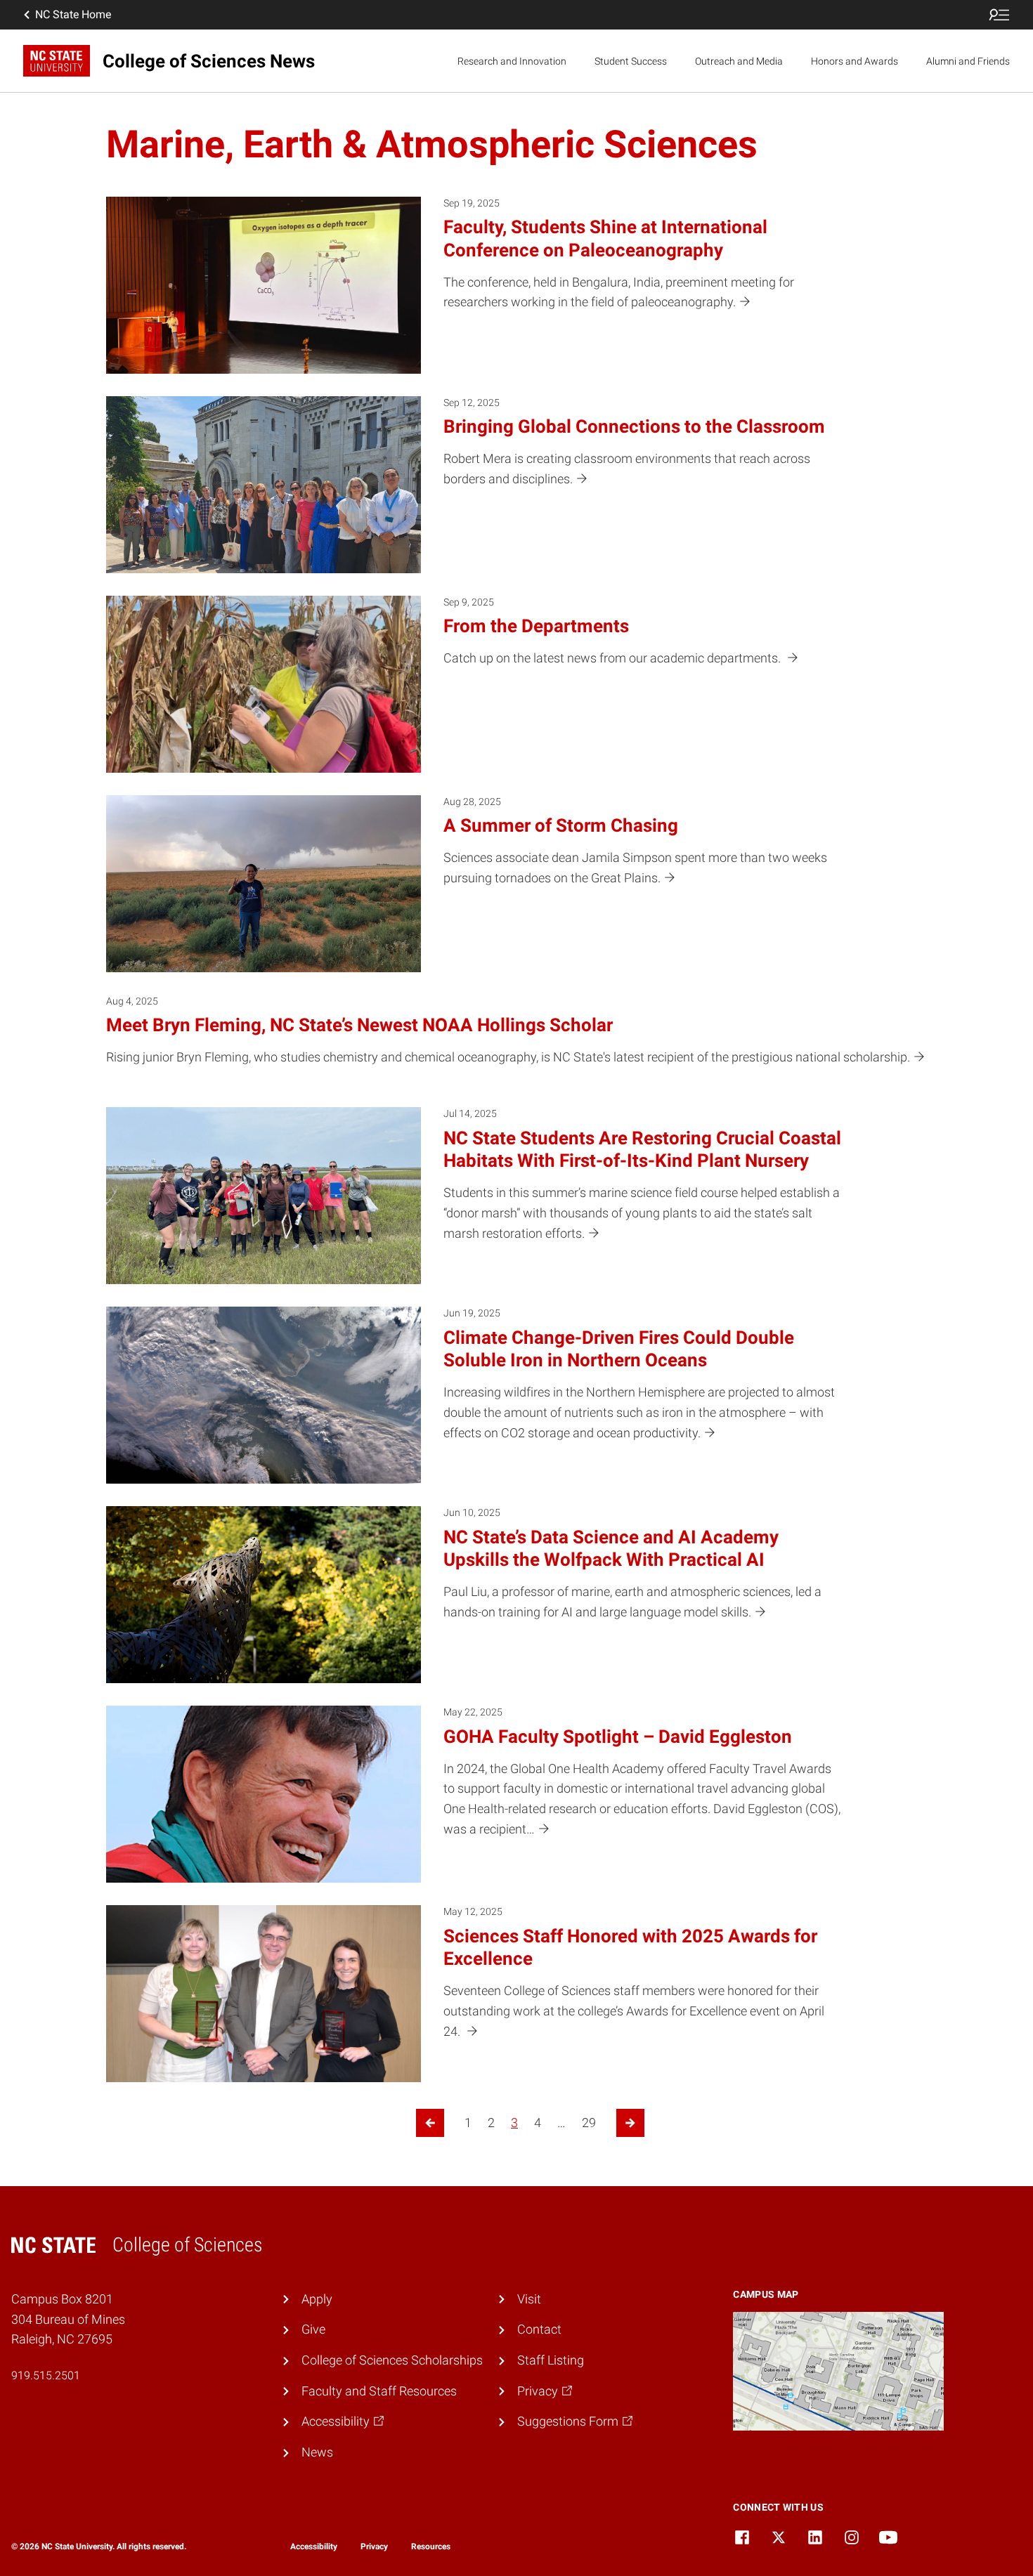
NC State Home (73, 14)
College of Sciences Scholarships (392, 2360)
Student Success (631, 61)
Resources (431, 2546)
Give (313, 2329)
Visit (529, 2299)
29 (589, 2123)
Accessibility (314, 2546)
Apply (317, 2299)
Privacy (374, 2546)
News (317, 2452)
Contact (539, 2329)
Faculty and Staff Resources (379, 2391)
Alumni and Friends (968, 61)
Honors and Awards (855, 61)
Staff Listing (551, 2360)
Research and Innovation (512, 61)
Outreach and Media (739, 61)
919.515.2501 (46, 2375)
